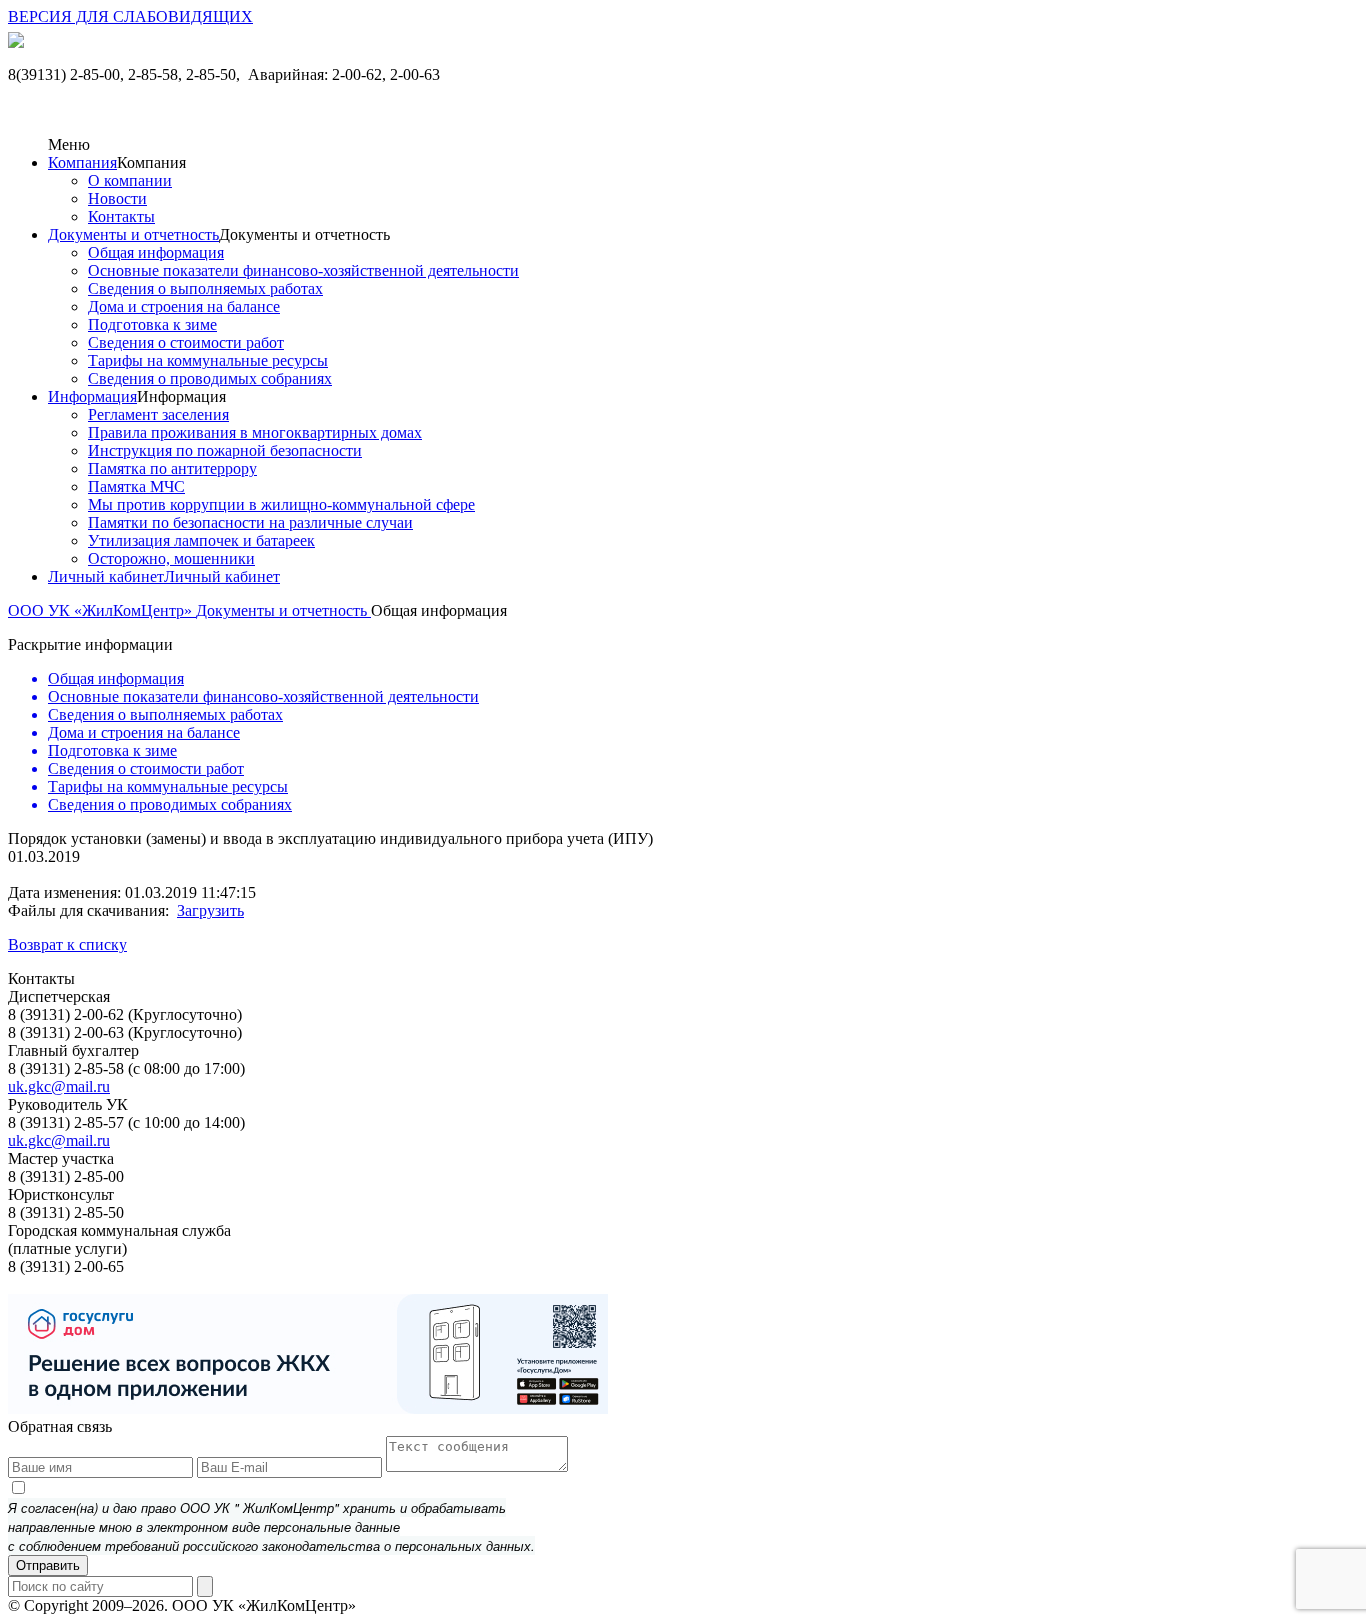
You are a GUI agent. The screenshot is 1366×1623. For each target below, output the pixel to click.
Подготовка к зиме (152, 324)
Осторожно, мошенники (171, 558)
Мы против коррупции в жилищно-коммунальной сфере (281, 504)
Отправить (48, 1565)
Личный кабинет (106, 576)
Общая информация (156, 252)
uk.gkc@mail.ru (59, 1086)
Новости (117, 198)
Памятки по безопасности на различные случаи (250, 522)
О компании (130, 180)
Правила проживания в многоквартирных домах (255, 432)
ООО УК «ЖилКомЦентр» (102, 610)
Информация (92, 396)
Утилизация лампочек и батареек (201, 540)
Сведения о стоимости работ (186, 342)
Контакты (121, 216)
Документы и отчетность (133, 234)
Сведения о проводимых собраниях (210, 378)
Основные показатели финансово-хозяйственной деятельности (303, 270)
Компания (82, 162)
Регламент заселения (158, 414)
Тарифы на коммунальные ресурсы (208, 360)
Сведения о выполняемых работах (205, 288)
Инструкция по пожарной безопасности (225, 450)
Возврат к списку (67, 944)
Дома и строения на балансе (184, 306)
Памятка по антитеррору (172, 468)
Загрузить (210, 910)
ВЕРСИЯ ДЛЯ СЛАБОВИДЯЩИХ (130, 16)
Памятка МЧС (136, 486)
